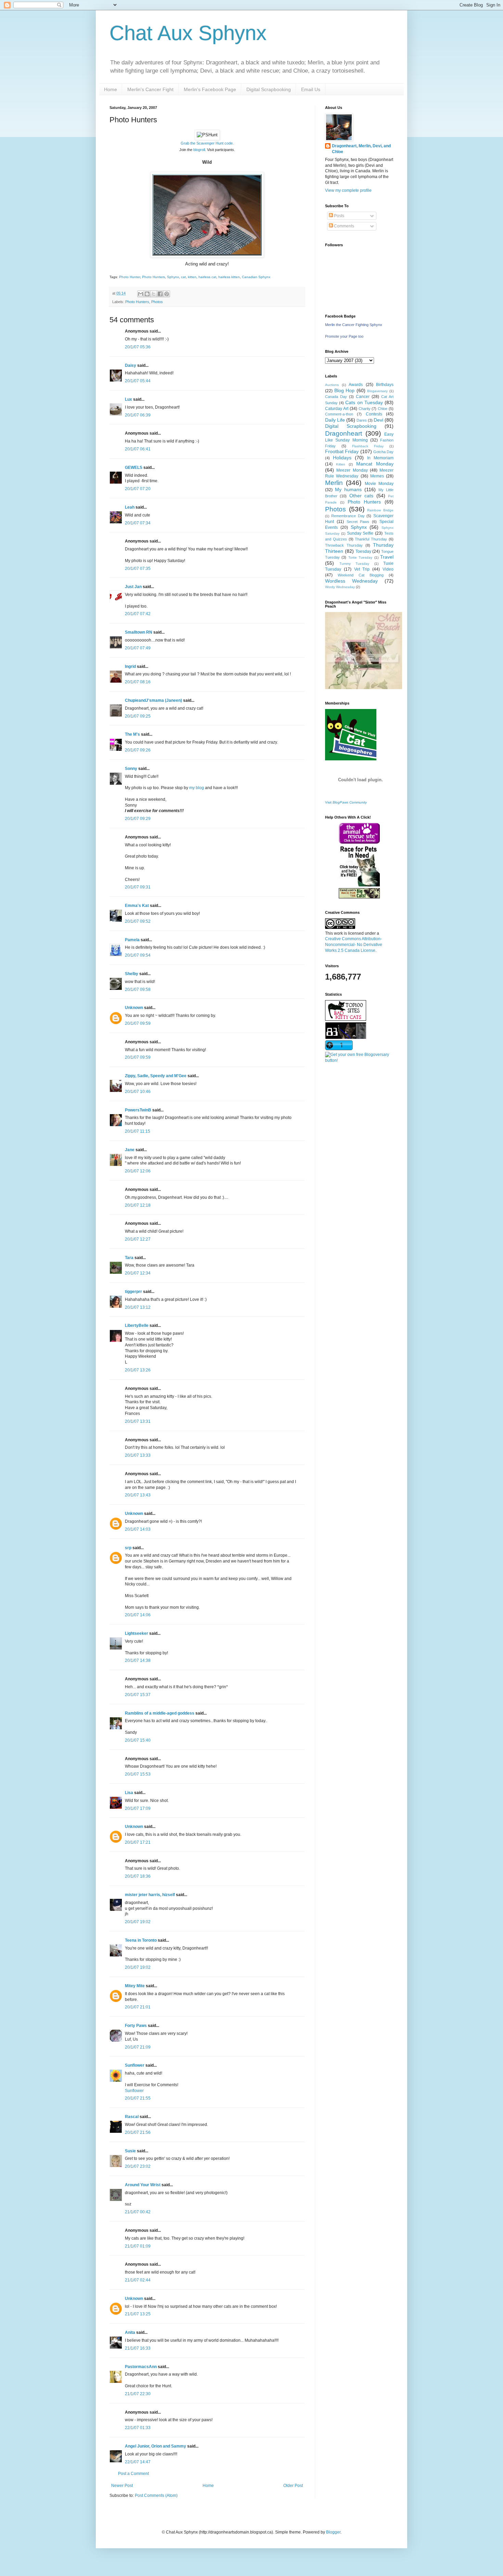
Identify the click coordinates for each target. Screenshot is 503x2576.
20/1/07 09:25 (138, 716)
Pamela (132, 940)
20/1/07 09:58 (138, 990)
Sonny (131, 769)
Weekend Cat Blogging (361, 575)
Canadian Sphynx (256, 277)
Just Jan (133, 587)
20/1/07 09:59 (138, 1023)
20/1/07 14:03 (138, 1529)
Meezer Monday (352, 470)
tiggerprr (133, 1292)
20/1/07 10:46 (138, 1092)
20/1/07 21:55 (138, 2098)
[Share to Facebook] (160, 294)
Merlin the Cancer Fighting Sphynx (354, 325)
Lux (128, 399)
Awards (356, 385)
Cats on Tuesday (364, 402)
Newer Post (122, 2486)
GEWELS (134, 468)
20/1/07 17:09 (138, 1808)
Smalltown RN (139, 632)
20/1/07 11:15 (138, 1131)
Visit (346, 802)
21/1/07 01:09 (138, 2246)
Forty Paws (136, 2026)
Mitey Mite (135, 1986)
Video (388, 569)
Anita (130, 2332)
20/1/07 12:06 (138, 1171)
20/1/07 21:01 (138, 2007)
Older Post (293, 2486)
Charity (365, 409)
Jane (130, 1150)
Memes (377, 476)
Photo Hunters (153, 277)
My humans (348, 489)
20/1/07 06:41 (138, 449)
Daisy (131, 365)
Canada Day (336, 397)
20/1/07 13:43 (138, 1495)
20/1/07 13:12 (138, 1307)
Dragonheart (344, 433)
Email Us (311, 89)
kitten (192, 277)
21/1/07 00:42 (138, 2212)
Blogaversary (377, 391)
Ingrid (130, 667)
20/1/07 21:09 (138, 2047)
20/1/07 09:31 (138, 887)
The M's (132, 734)
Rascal (132, 2117)
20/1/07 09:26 (138, 750)
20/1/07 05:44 (138, 381)
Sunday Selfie (360, 533)
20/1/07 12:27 (138, 1239)
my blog (197, 788)
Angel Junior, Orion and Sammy (156, 2446)
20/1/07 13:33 (138, 1455)
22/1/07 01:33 (138, 2428)
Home (111, 89)
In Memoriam (380, 458)
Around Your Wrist (143, 2185)
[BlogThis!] (147, 294)
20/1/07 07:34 (138, 523)
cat (183, 277)
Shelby (132, 974)
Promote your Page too (344, 336)
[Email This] (141, 294)
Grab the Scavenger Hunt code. (207, 143)
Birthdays (385, 385)
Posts (339, 216)
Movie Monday (379, 484)
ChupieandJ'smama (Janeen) (153, 700)
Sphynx (173, 277)
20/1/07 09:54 (138, 955)
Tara (129, 1258)
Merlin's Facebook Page (210, 89)
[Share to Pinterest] (167, 294)
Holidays (342, 458)
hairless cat (207, 277)
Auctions (332, 385)
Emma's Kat (137, 906)
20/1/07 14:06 (138, 1615)
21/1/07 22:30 (138, 2394)
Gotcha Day (383, 452)
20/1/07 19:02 (138, 1922)
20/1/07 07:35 (138, 569)
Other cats (361, 496)
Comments (344, 226)
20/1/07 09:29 (138, 819)
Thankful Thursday (371, 539)
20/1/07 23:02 (138, 2166)
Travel (387, 557)
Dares (362, 420)
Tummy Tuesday (354, 564)
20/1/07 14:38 (138, 1660)
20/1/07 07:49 (138, 648)
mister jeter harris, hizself (150, 1895)
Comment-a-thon (339, 414)
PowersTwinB (138, 1110)
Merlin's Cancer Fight (150, 89)
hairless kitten (229, 277)
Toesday (363, 551)
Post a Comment (133, 2474)
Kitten (341, 464)
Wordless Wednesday (351, 581)
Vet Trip (362, 569)
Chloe (383, 409)
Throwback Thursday (344, 545)
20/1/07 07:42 (138, 614)
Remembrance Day (348, 516)
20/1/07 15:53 (138, 1774)
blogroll (199, 150)
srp (128, 1548)
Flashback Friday (368, 446)
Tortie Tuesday (360, 557)
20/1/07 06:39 (138, 415)
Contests (374, 414)
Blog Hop (345, 390)
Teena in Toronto (141, 1940)
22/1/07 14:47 (138, 2462)
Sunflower (135, 2065)
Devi (378, 420)
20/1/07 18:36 (138, 1876)
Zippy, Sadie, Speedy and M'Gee (156, 1076)
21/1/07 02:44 (138, 2280)
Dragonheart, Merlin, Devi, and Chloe (361, 149)
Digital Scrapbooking (269, 89)
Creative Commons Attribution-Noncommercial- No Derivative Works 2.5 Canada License (354, 945)
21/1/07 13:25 (138, 2314)
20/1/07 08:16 (138, 682)
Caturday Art (337, 409)
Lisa (129, 1793)
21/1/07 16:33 (138, 2348)
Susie (130, 2151)
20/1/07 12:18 (138, 1205)
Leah (130, 507)
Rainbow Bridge (380, 510)
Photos (157, 302)
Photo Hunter (130, 277)
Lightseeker (137, 1633)
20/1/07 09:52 (138, 921)
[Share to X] (154, 294)
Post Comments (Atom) (156, 2496)
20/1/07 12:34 (138, 1273)
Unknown (134, 1008)
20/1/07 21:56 (138, 2132)
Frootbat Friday (342, 451)
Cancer (363, 397)
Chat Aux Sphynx (188, 33)
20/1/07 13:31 (138, 1421)
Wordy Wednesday (340, 587)
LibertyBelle (137, 1326)
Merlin (334, 483)
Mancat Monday (375, 464)
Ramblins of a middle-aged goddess (160, 1713)
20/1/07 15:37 (138, 1695)
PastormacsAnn (141, 2367)
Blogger (333, 2532)
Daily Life (335, 420)
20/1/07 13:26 (138, 1370)
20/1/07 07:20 (138, 489)
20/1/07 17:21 (138, 1842)
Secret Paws (358, 522)
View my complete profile (348, 190)
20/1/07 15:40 (138, 1740)
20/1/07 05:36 (138, 347)
